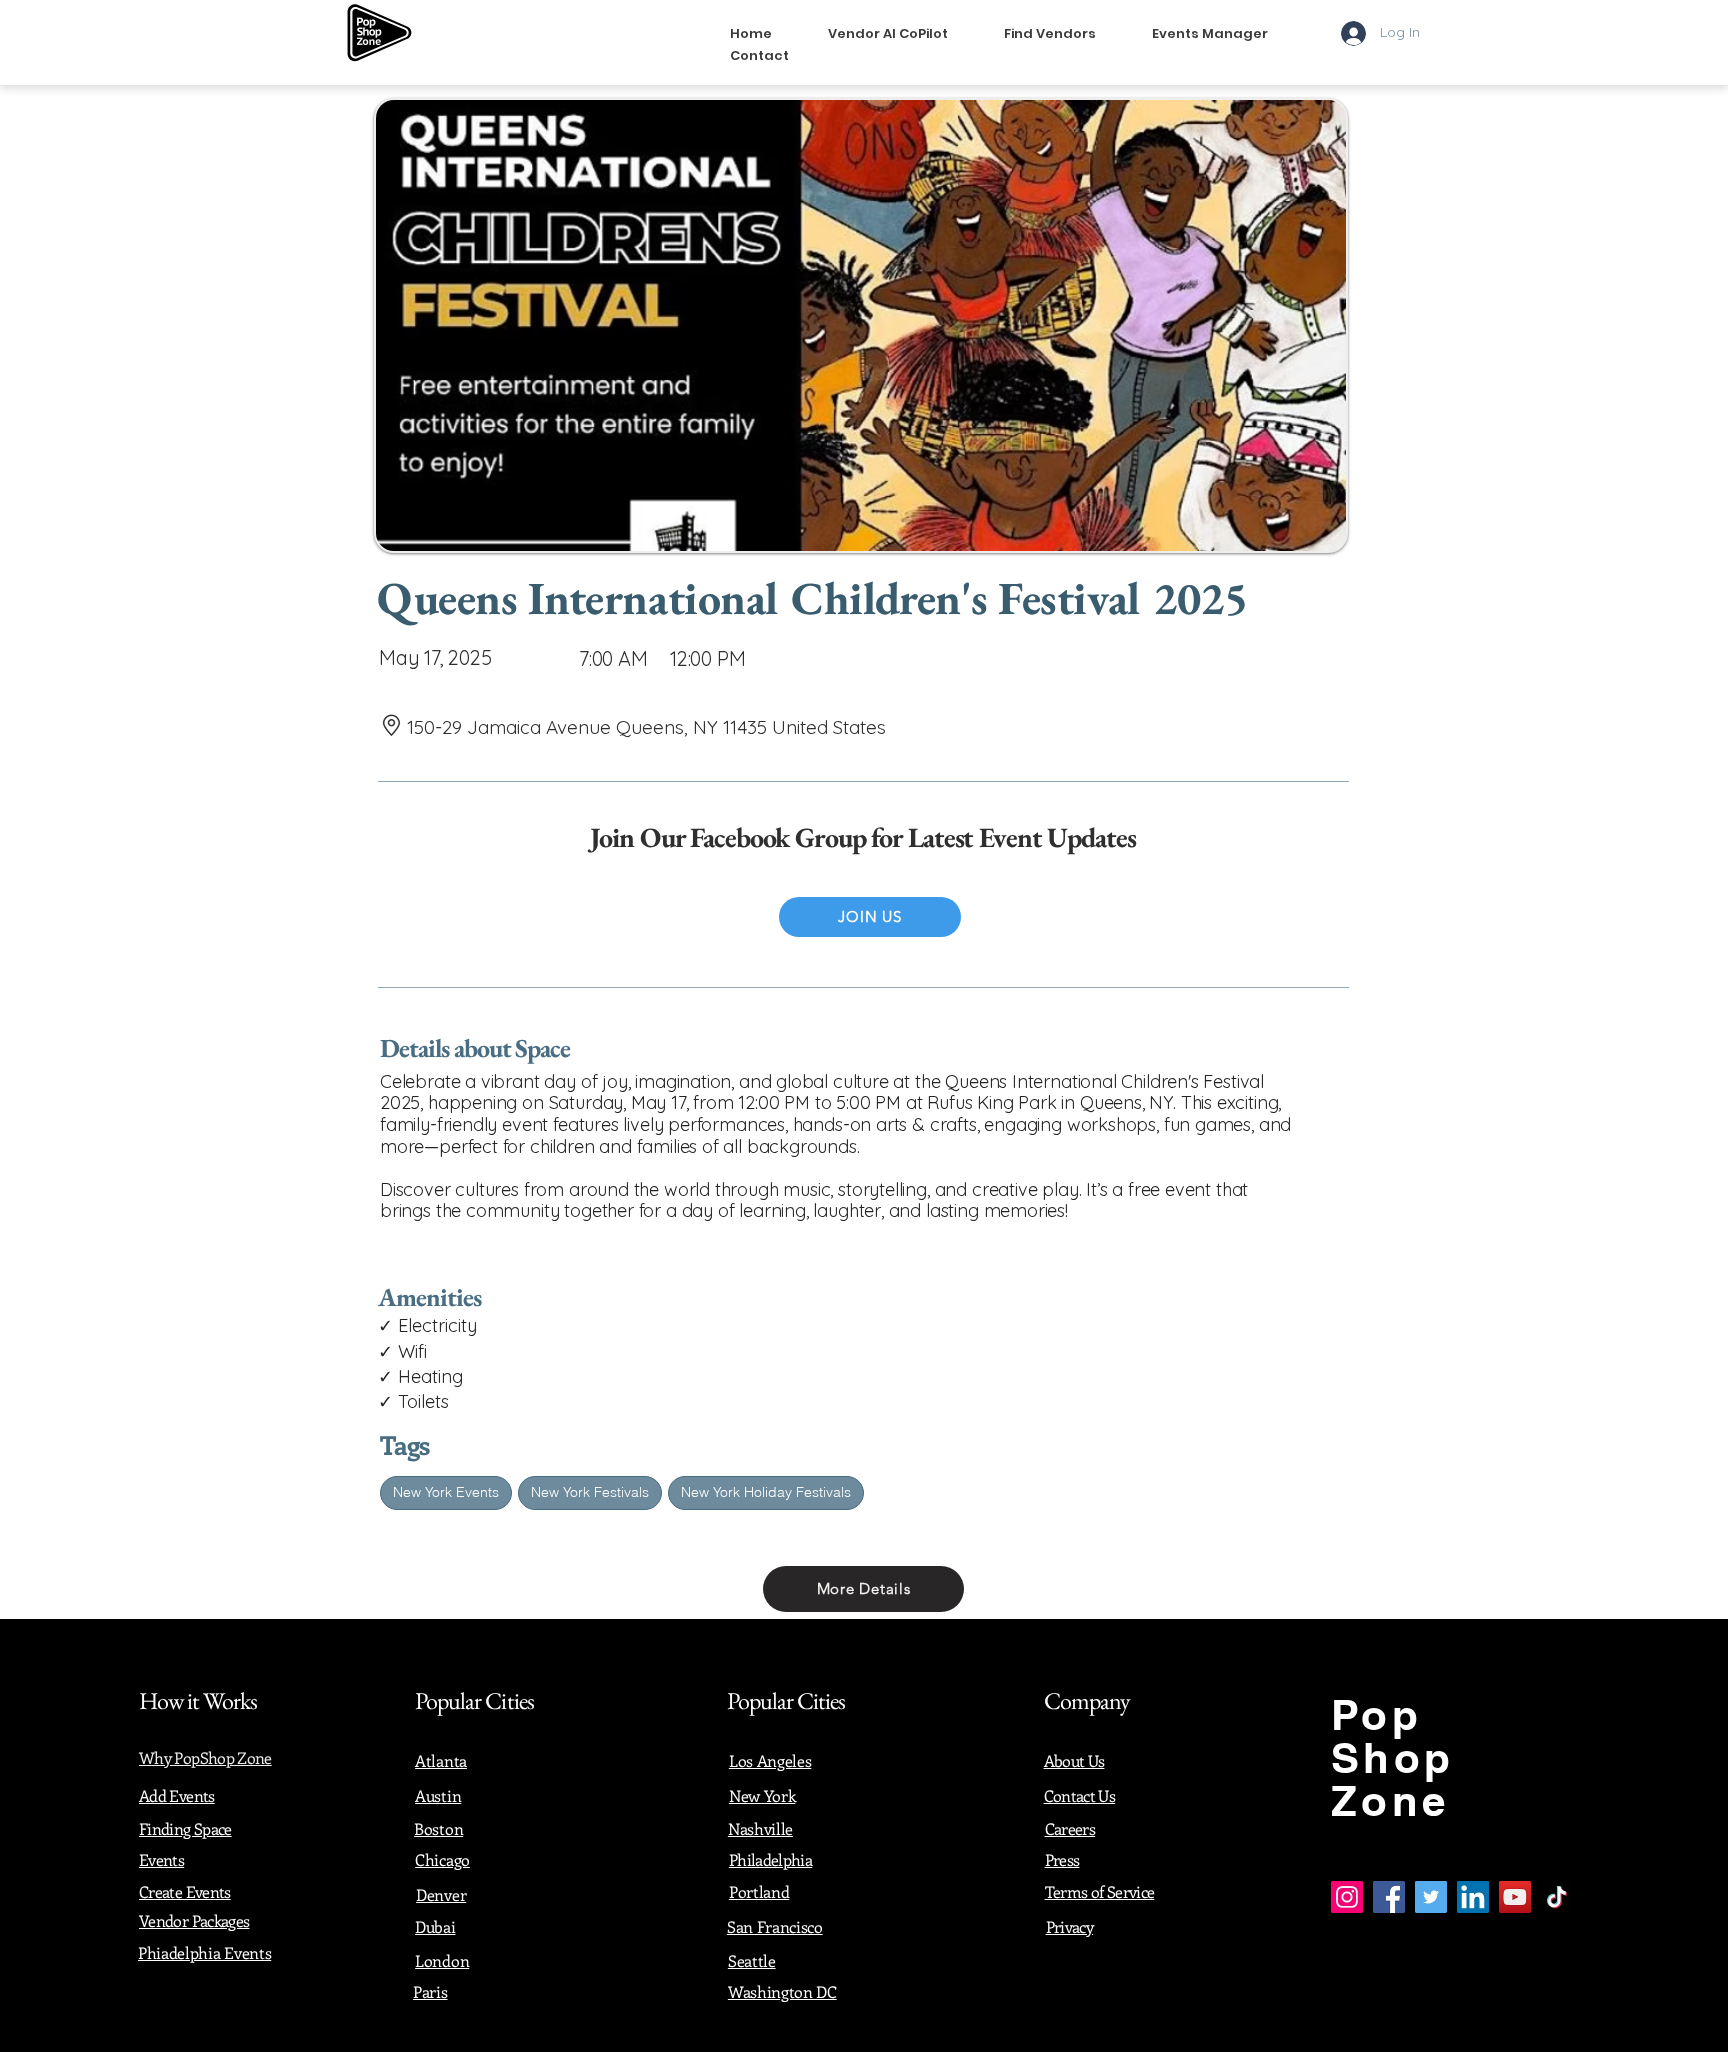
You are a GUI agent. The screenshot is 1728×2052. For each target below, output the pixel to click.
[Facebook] (1389, 1897)
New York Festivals (590, 1492)
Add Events (177, 1795)
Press (1062, 1859)
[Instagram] (1347, 1897)
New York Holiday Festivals (766, 1492)
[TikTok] (1557, 1897)
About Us (1074, 1760)
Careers (1070, 1828)
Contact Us (1080, 1795)
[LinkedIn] (1473, 1897)
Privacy (1070, 1926)
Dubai (435, 1926)
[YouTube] (1515, 1897)
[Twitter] (1431, 1897)
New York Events (446, 1492)
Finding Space (185, 1828)
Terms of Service (1100, 1891)
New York (762, 1795)
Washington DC (782, 1991)
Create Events (185, 1891)
